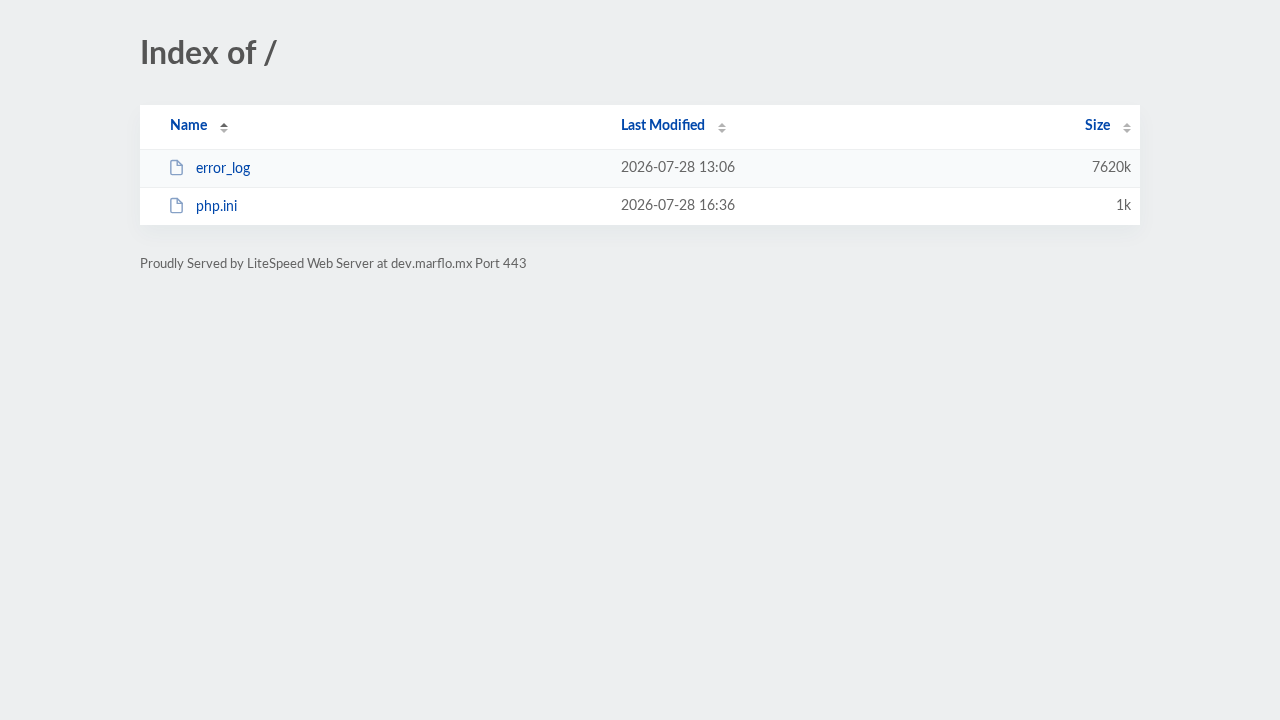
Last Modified (663, 126)
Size (1097, 126)
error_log (223, 169)
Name (188, 126)
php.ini (216, 207)
